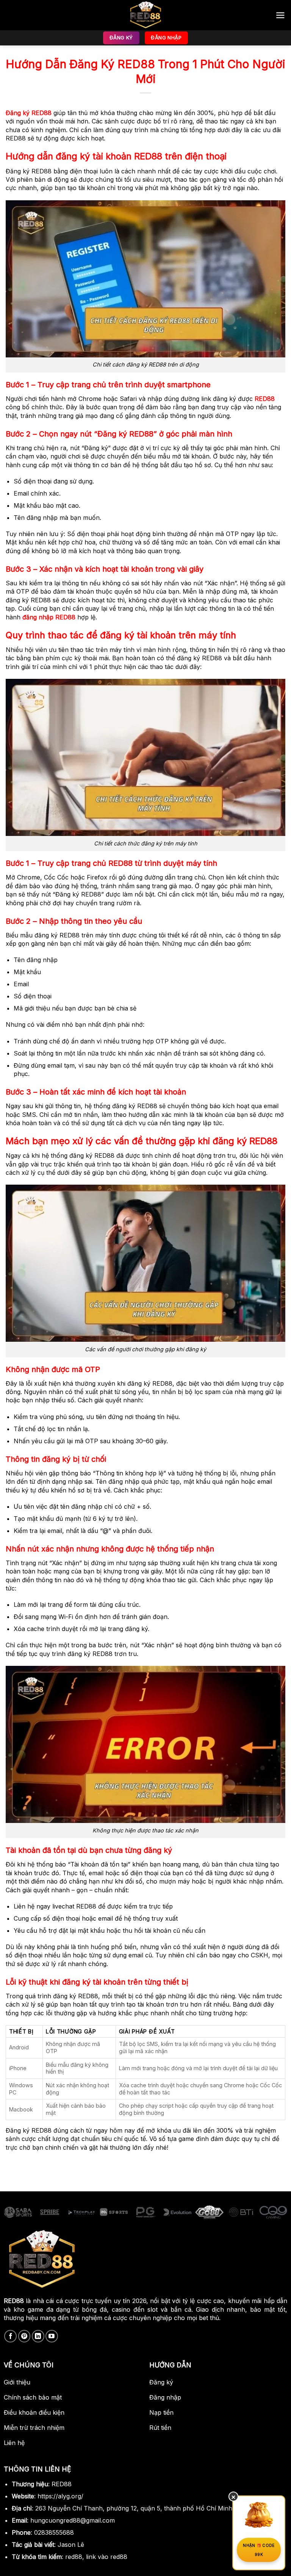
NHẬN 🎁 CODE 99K (259, 2550)
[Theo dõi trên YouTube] (52, 2336)
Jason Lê (71, 2545)
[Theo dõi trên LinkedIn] (38, 2336)
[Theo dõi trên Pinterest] (24, 2336)
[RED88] (146, 15)
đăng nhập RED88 (49, 617)
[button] (280, 15)
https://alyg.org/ (60, 2496)
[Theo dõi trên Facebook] (10, 2336)
